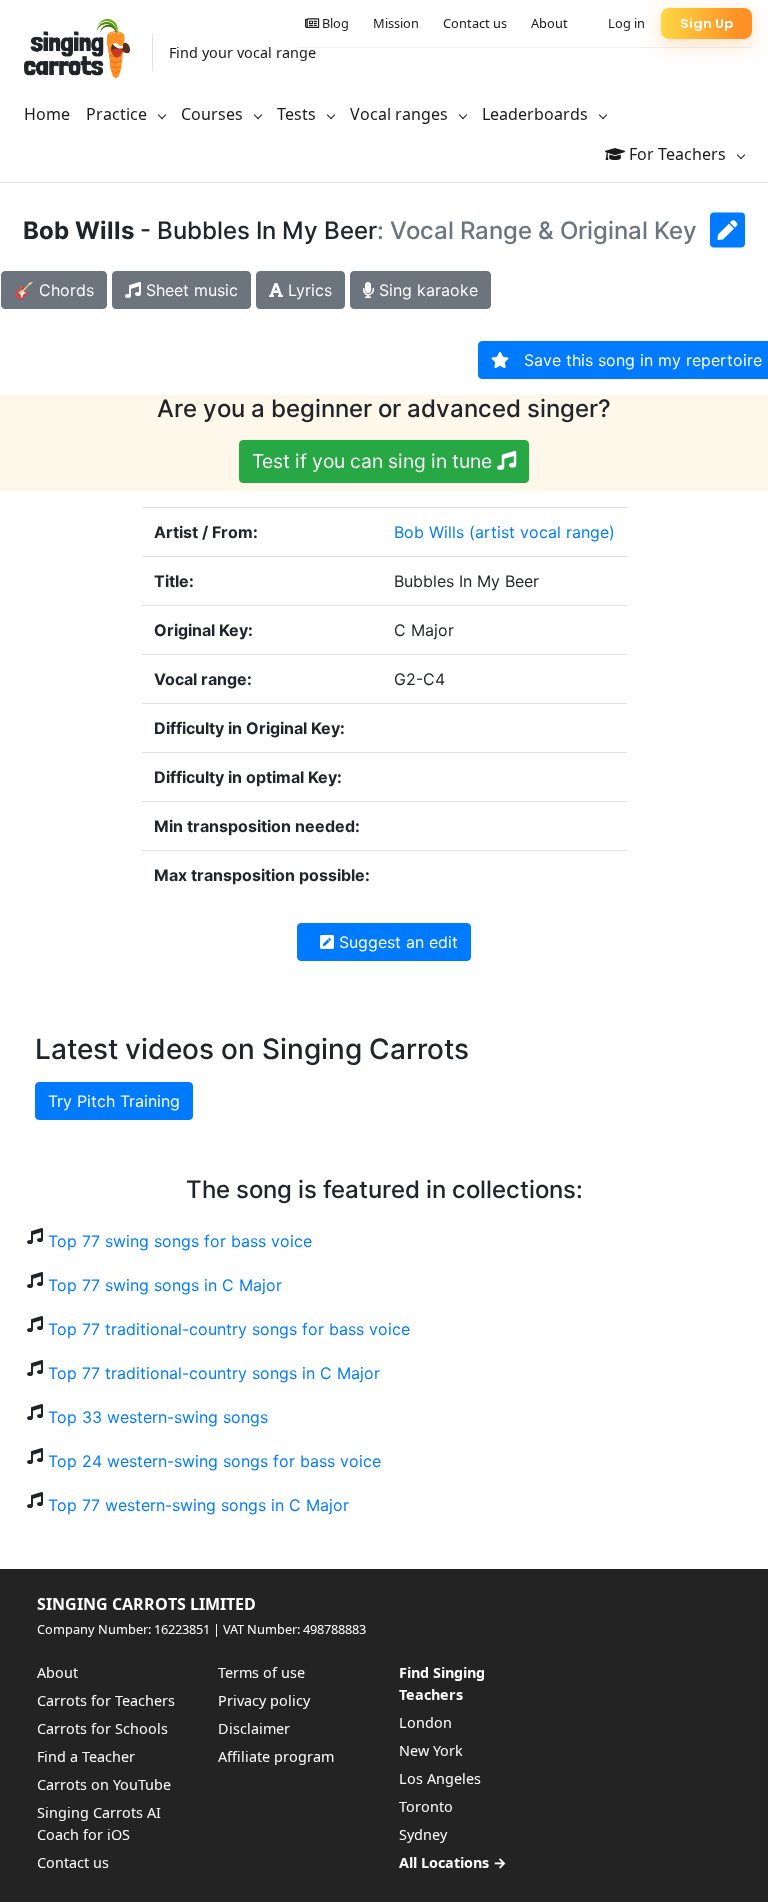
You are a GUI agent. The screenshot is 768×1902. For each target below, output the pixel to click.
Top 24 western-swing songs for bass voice (214, 1461)
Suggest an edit (396, 942)
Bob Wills (429, 532)
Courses (214, 114)
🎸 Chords (54, 290)
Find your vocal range (242, 52)
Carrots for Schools (102, 1728)
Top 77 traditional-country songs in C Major (214, 1373)
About (549, 23)
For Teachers (677, 154)
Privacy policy (264, 1700)
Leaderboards (537, 114)
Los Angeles (440, 1778)
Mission (396, 23)
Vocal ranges (401, 114)
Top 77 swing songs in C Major (165, 1285)
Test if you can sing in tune (374, 461)
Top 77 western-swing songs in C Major (198, 1505)
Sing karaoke (426, 290)
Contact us (475, 23)
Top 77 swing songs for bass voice (180, 1241)
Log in (626, 23)
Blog (334, 23)
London (425, 1722)
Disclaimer (254, 1728)
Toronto (426, 1806)
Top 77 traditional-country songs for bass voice (229, 1329)
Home (47, 114)
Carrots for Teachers (106, 1700)
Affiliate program (276, 1756)
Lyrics (307, 290)
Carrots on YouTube (104, 1784)
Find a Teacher (86, 1756)
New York (431, 1750)
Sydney (423, 1834)
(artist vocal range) (542, 532)
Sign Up (706, 23)
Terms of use (261, 1672)
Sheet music (189, 290)
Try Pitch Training (114, 1101)
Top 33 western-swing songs (158, 1417)
